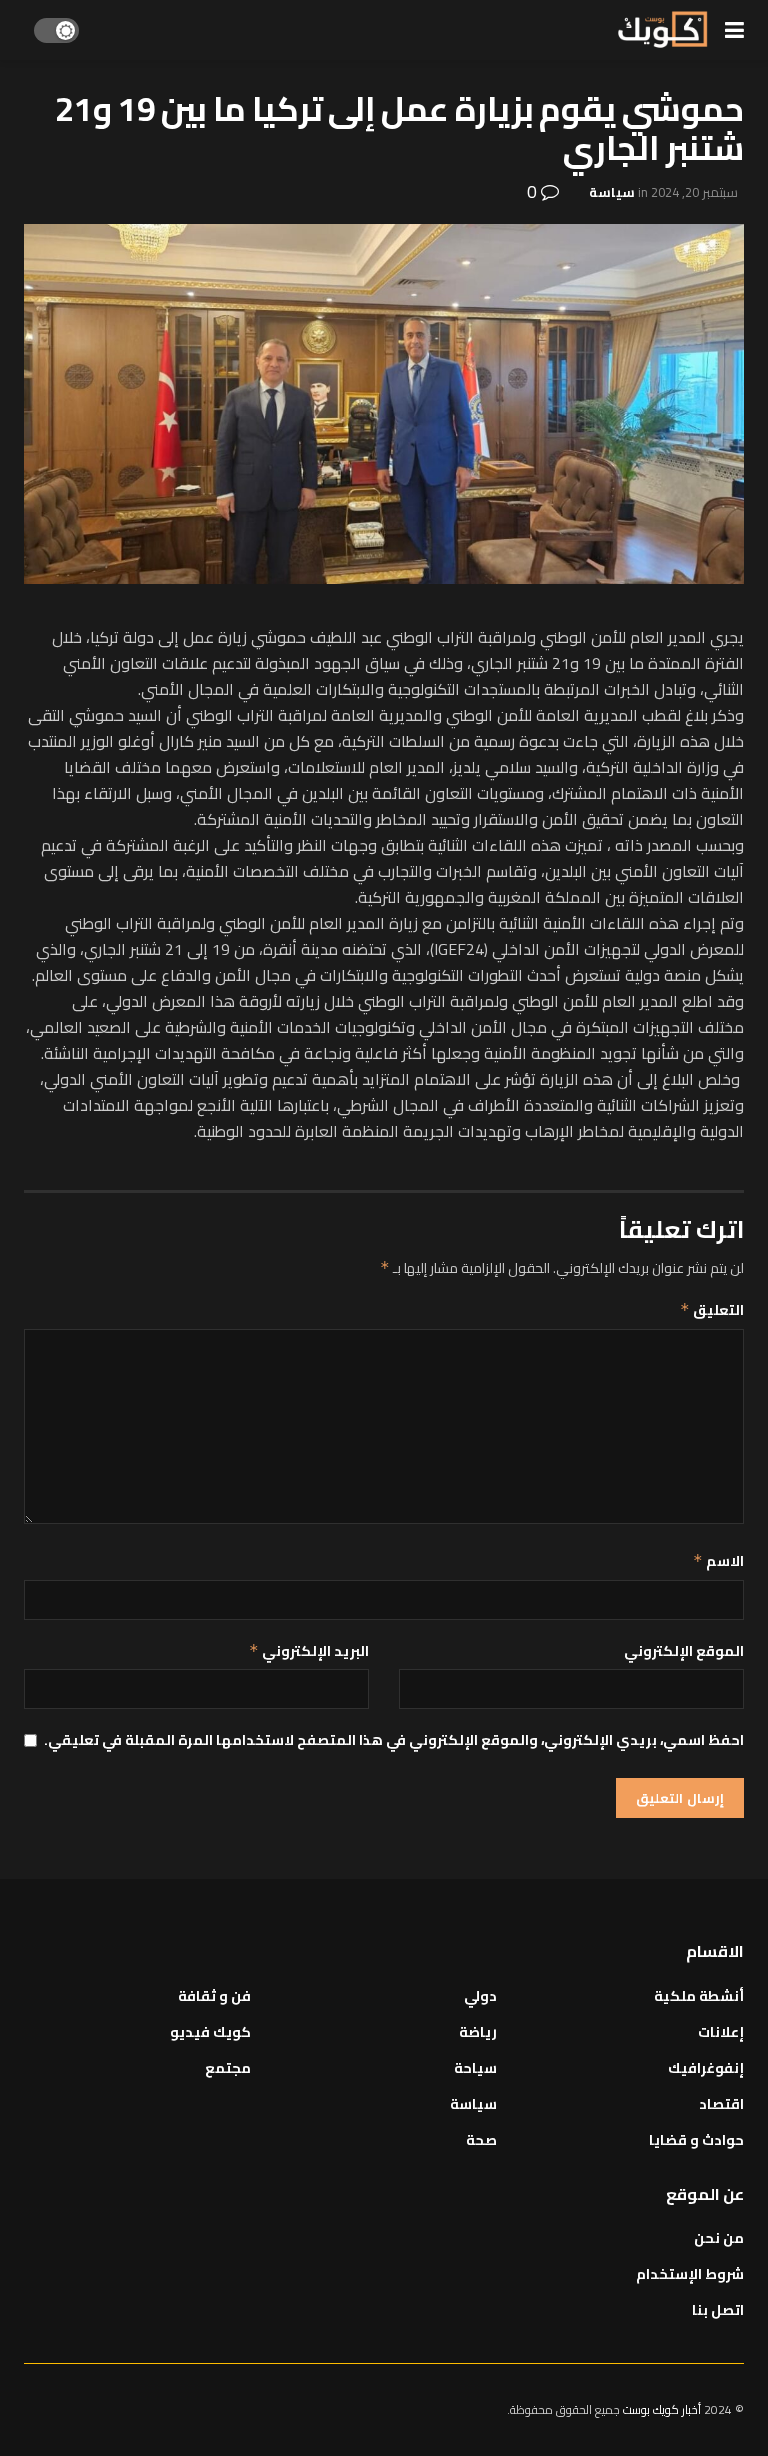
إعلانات (721, 2032)
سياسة (612, 192)
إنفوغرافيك (706, 2068)
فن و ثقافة (214, 1996)
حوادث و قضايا (696, 2140)
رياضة (478, 2032)
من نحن (719, 2238)
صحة (481, 2140)
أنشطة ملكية (699, 1996)
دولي (480, 1996)
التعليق (712, 1310)
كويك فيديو (210, 2032)
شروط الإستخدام (690, 2274)
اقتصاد (721, 2104)
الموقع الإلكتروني (684, 1651)
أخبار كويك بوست (663, 2409)
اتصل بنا (718, 2310)
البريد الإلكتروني (309, 1651)
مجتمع (228, 2068)
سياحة (475, 2068)
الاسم (718, 1561)
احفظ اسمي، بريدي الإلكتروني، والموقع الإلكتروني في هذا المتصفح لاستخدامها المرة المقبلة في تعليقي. (394, 1740)
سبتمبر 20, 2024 (694, 192)
